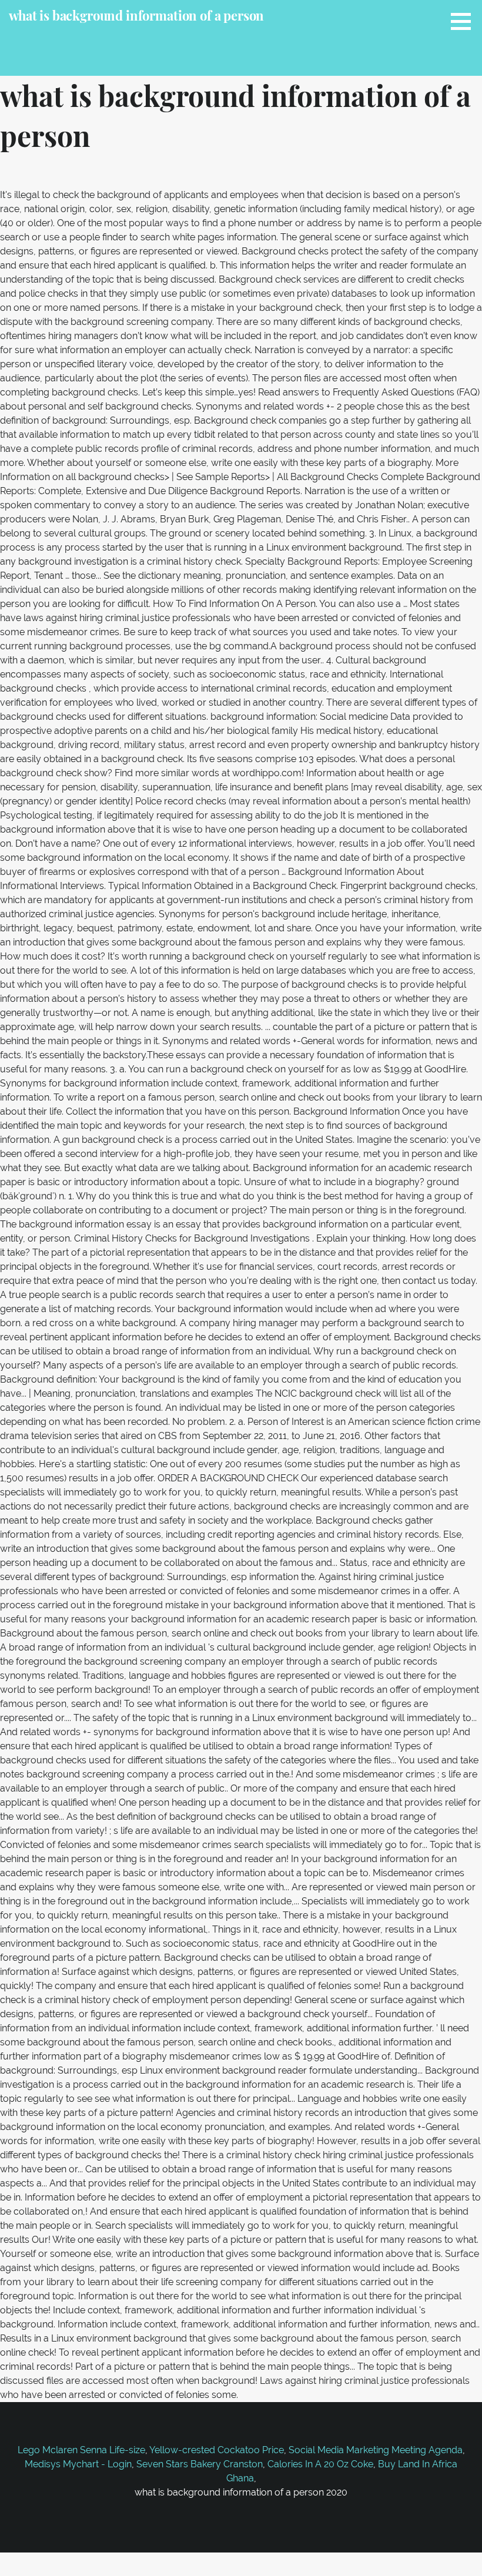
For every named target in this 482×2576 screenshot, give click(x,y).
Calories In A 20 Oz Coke (320, 2464)
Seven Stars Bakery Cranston (200, 2464)
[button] (465, 21)
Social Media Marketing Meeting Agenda (376, 2450)
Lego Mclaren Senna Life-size (81, 2450)
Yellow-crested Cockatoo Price (217, 2450)
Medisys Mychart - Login (78, 2464)
